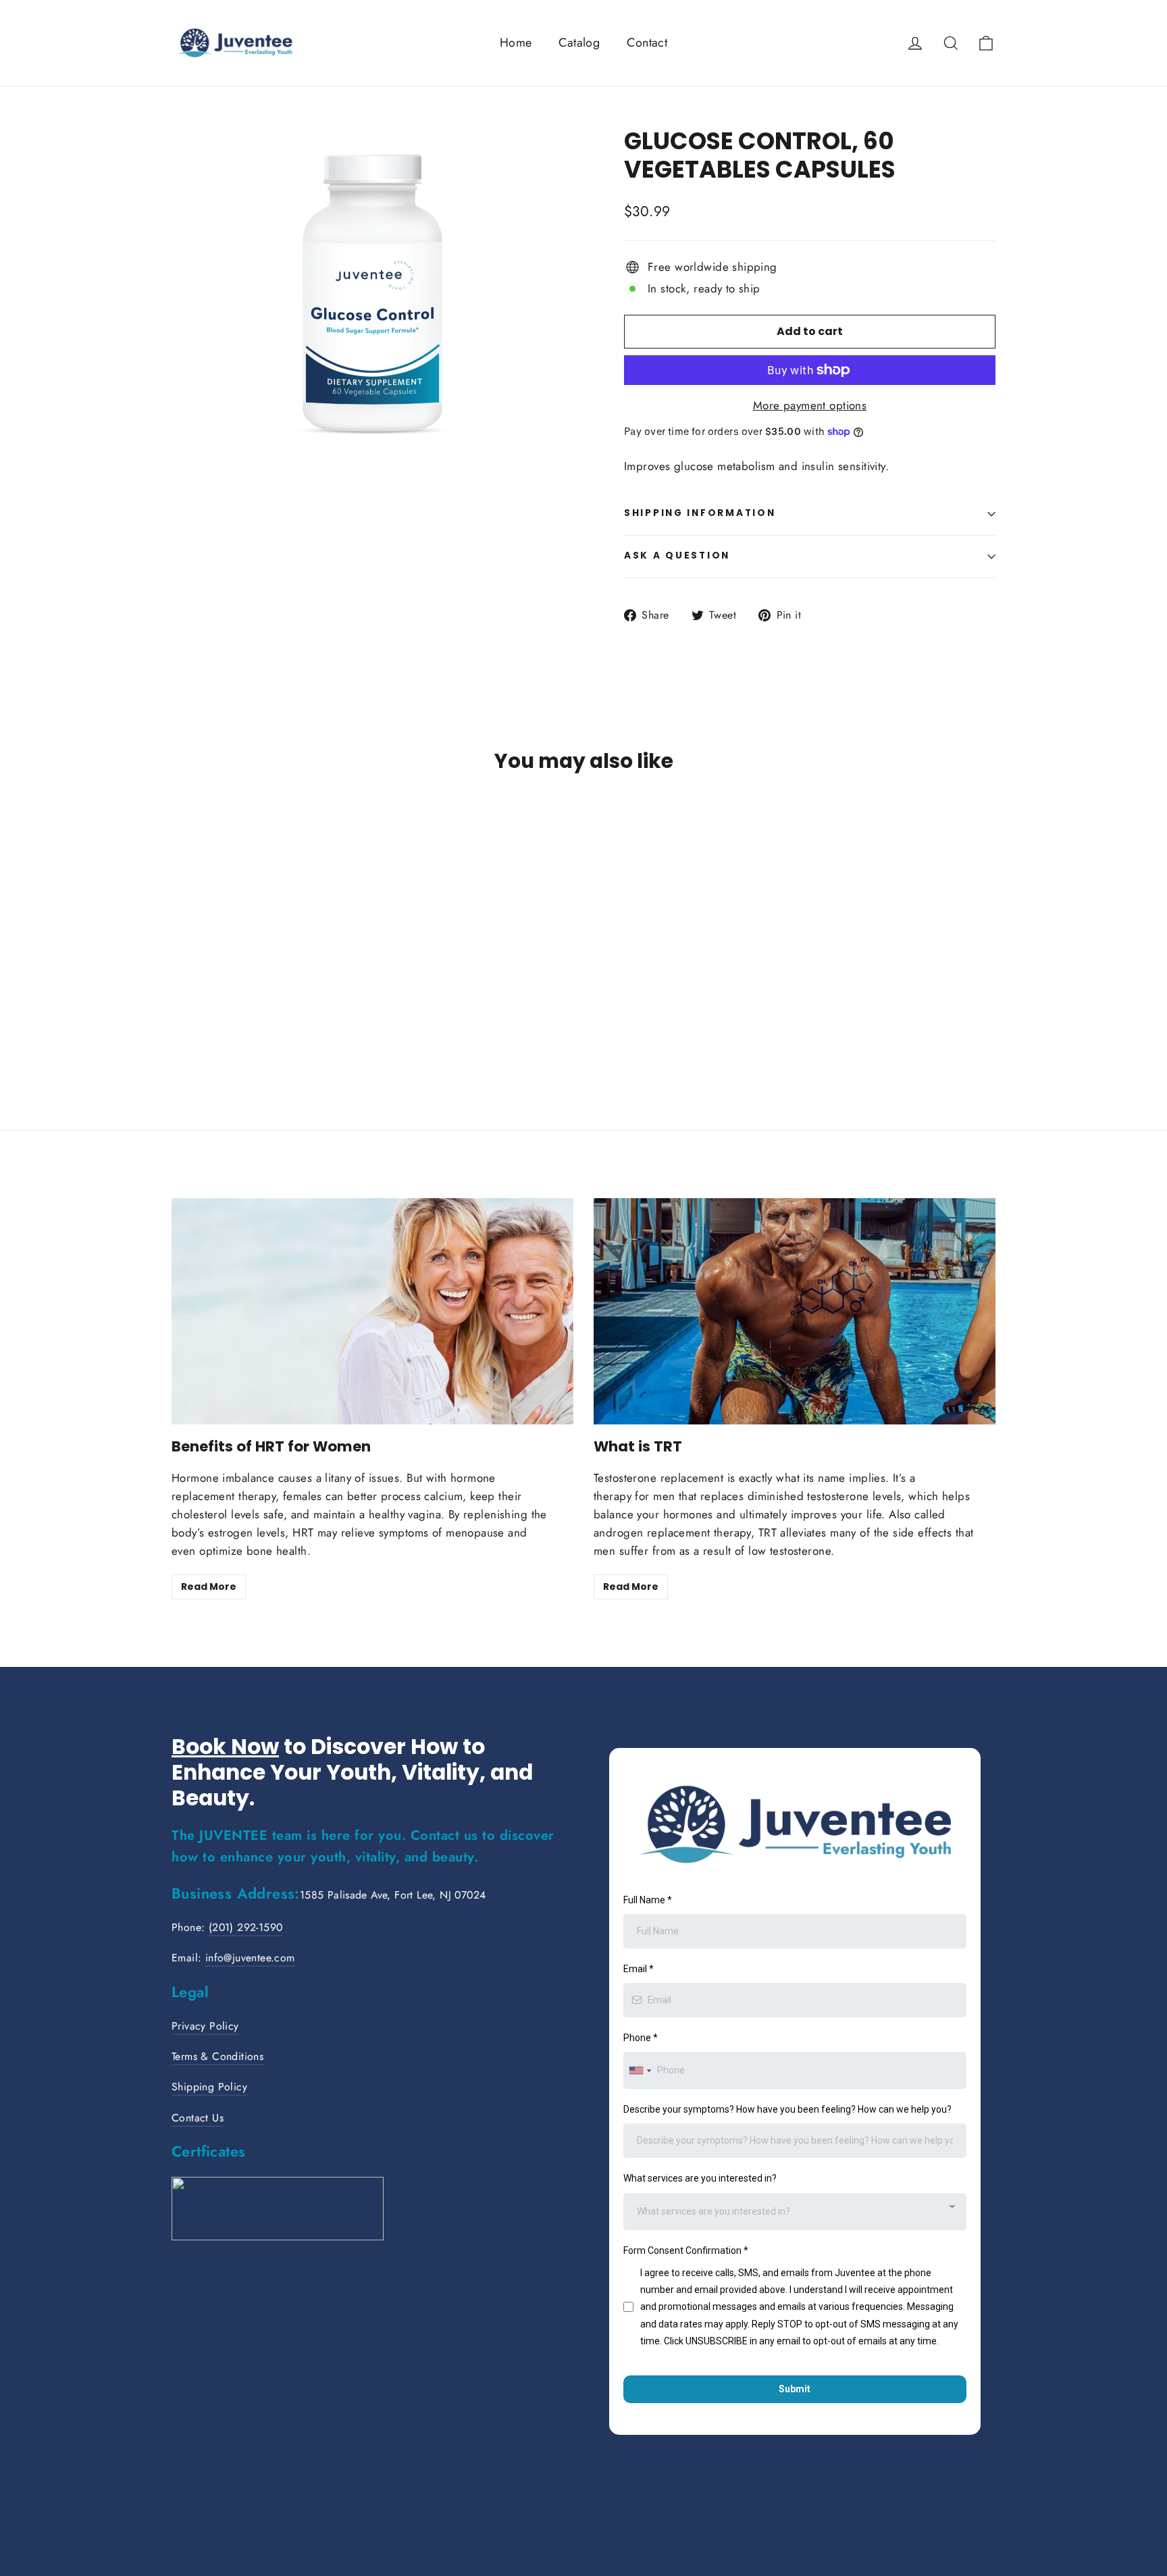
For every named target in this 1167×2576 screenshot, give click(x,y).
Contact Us (198, 2118)
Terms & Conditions (217, 2056)
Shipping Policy (209, 2087)
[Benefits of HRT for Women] (372, 1311)
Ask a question (677, 556)
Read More (209, 1587)
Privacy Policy (205, 2026)
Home (516, 43)
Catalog (579, 43)
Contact (647, 43)
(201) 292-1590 (246, 1927)
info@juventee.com (250, 1958)
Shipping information (700, 513)
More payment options (810, 405)
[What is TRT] (795, 1311)
